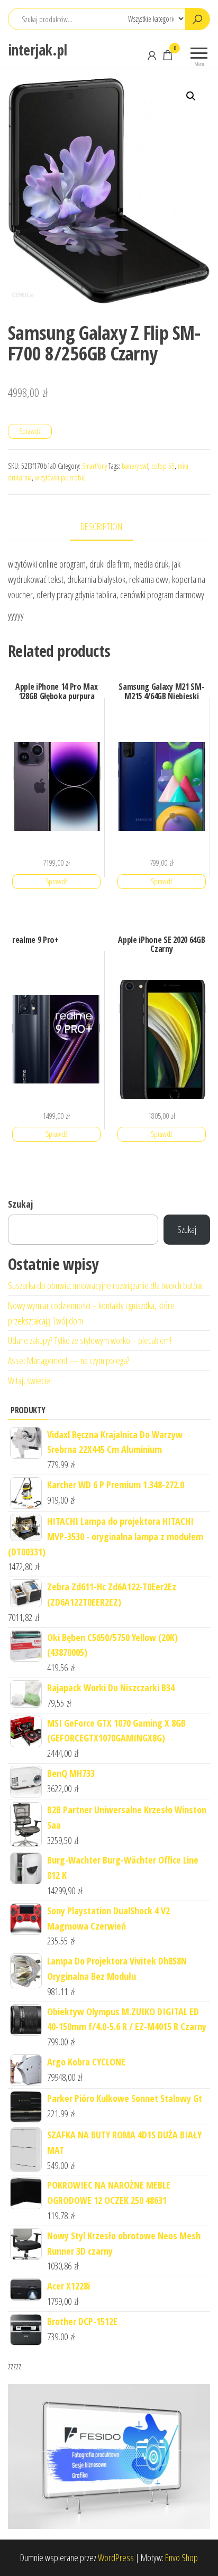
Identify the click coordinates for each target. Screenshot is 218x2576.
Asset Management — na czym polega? (69, 1360)
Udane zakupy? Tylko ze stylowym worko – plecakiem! (90, 1340)
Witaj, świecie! (30, 1380)
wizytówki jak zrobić (60, 478)
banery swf (135, 466)
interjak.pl (38, 50)
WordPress (116, 2558)
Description (101, 526)
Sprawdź (30, 431)
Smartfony (94, 466)
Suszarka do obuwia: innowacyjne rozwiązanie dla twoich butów (105, 1285)
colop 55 (163, 466)
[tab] (109, 527)
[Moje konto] (152, 55)
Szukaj (20, 1204)
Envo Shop (181, 2558)
